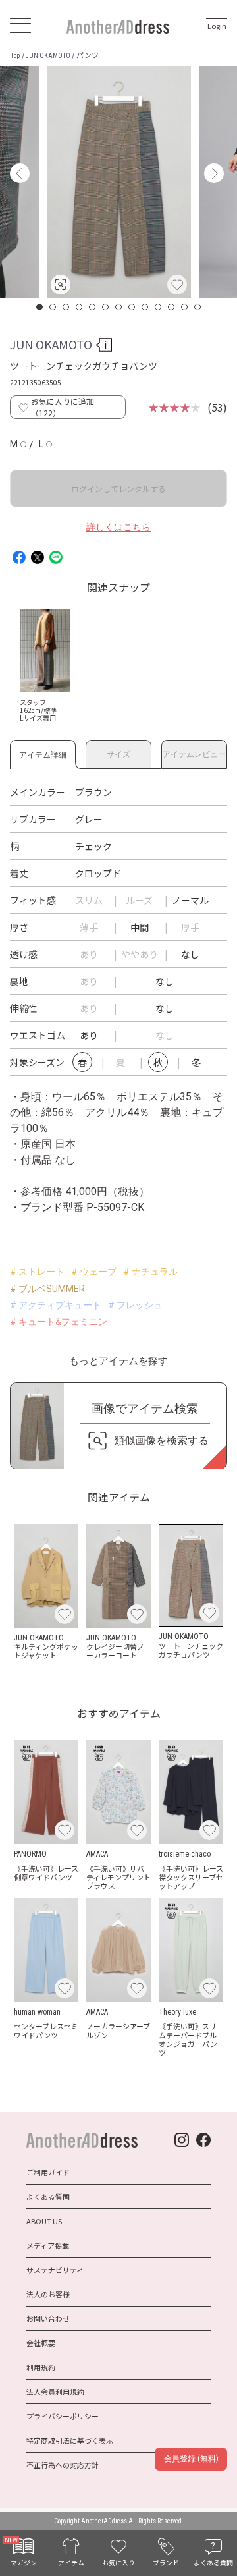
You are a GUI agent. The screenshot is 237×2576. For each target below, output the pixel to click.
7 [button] (119, 307)
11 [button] (172, 307)
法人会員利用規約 (55, 2392)
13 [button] (198, 307)
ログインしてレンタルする (118, 489)
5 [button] (93, 307)
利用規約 (41, 2367)
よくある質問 (48, 2197)
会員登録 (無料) (191, 2459)
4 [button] (80, 307)
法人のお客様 (48, 2294)
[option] (119, 182)
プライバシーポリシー (63, 2416)
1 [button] (40, 307)
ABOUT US (44, 2221)
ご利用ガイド (48, 2172)
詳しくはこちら (118, 527)
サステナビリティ (55, 2270)
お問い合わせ (48, 2318)
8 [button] (132, 307)
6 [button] (106, 307)
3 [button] (66, 307)
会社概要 (41, 2343)
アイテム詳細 (43, 753)
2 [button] (53, 307)
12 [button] (185, 307)
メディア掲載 (48, 2245)
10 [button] (159, 307)
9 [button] (145, 307)
